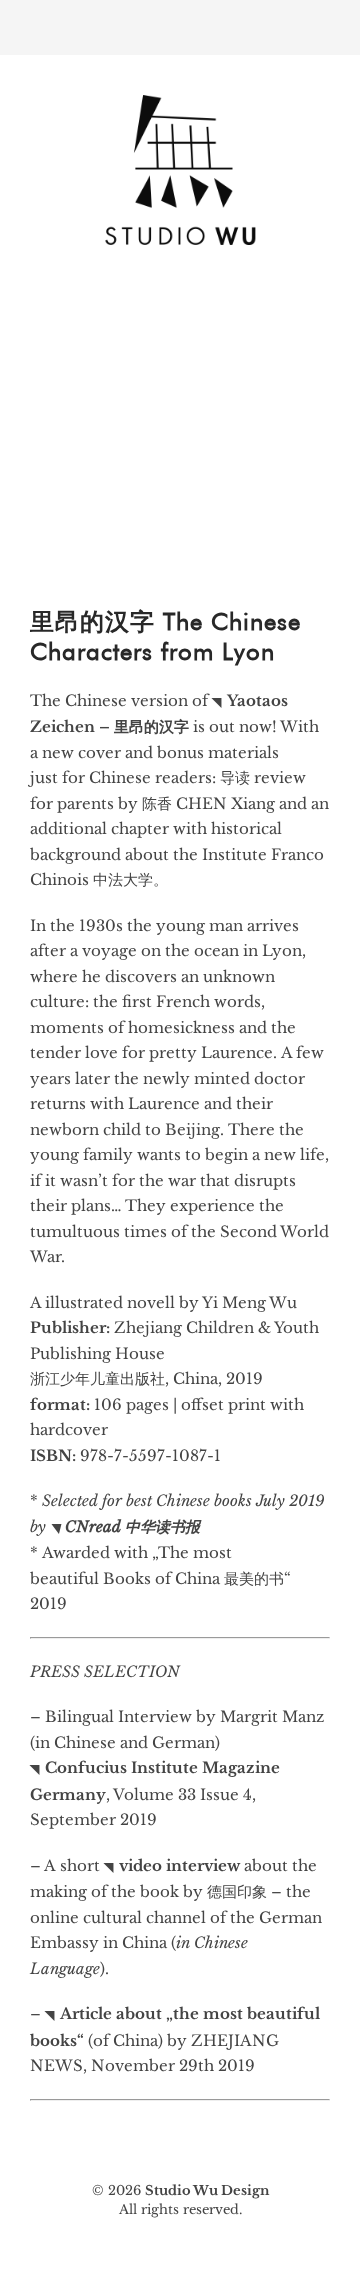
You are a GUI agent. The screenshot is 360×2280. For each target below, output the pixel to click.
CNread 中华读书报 (132, 1526)
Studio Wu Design (207, 2190)
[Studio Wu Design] (180, 251)
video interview (179, 1865)
